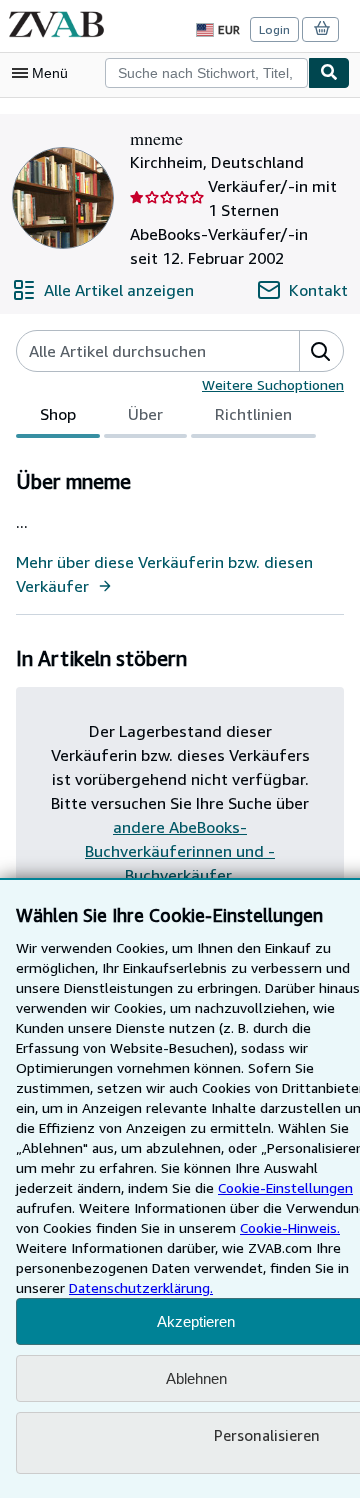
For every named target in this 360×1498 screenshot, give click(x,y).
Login (274, 29)
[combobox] (206, 73)
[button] (321, 351)
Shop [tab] (58, 414)
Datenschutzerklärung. (141, 1287)
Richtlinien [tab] (253, 414)
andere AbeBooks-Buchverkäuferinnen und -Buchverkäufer (180, 851)
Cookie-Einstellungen (285, 1187)
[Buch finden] (329, 73)
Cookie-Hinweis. (290, 1227)
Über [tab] (145, 414)
